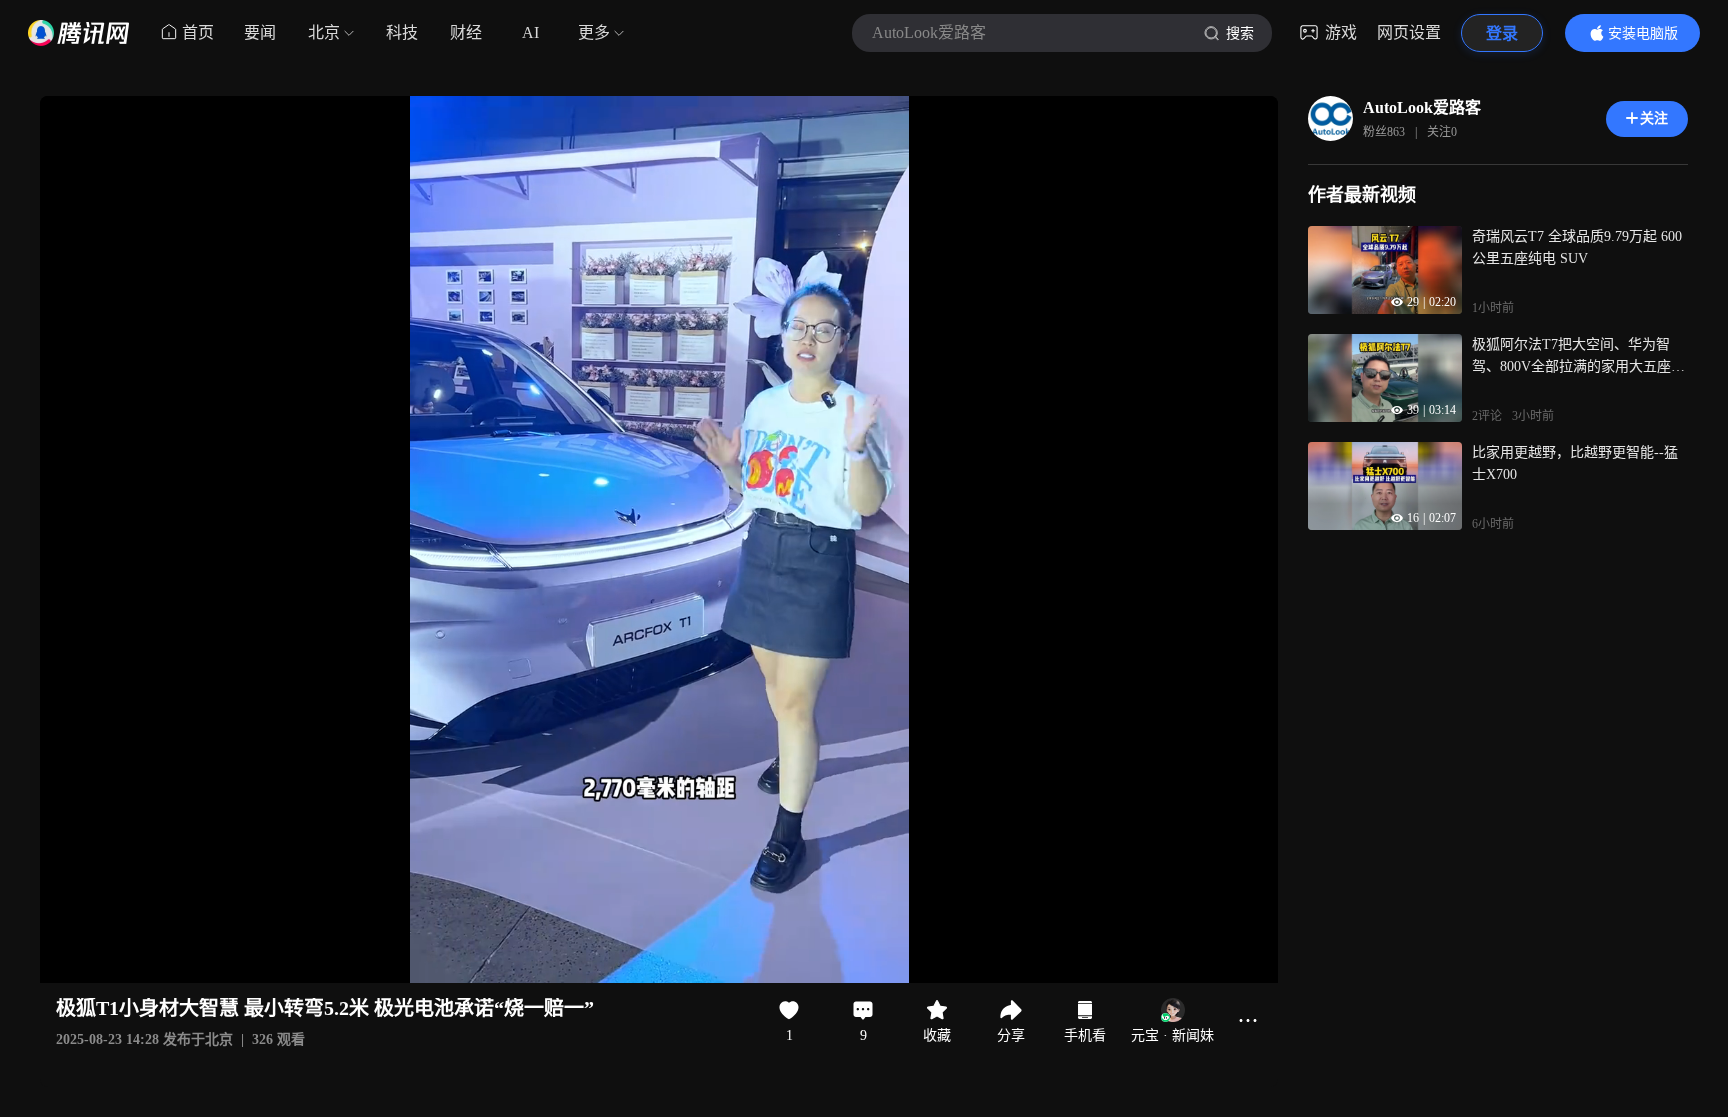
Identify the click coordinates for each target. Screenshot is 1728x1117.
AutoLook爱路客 (1422, 107)
